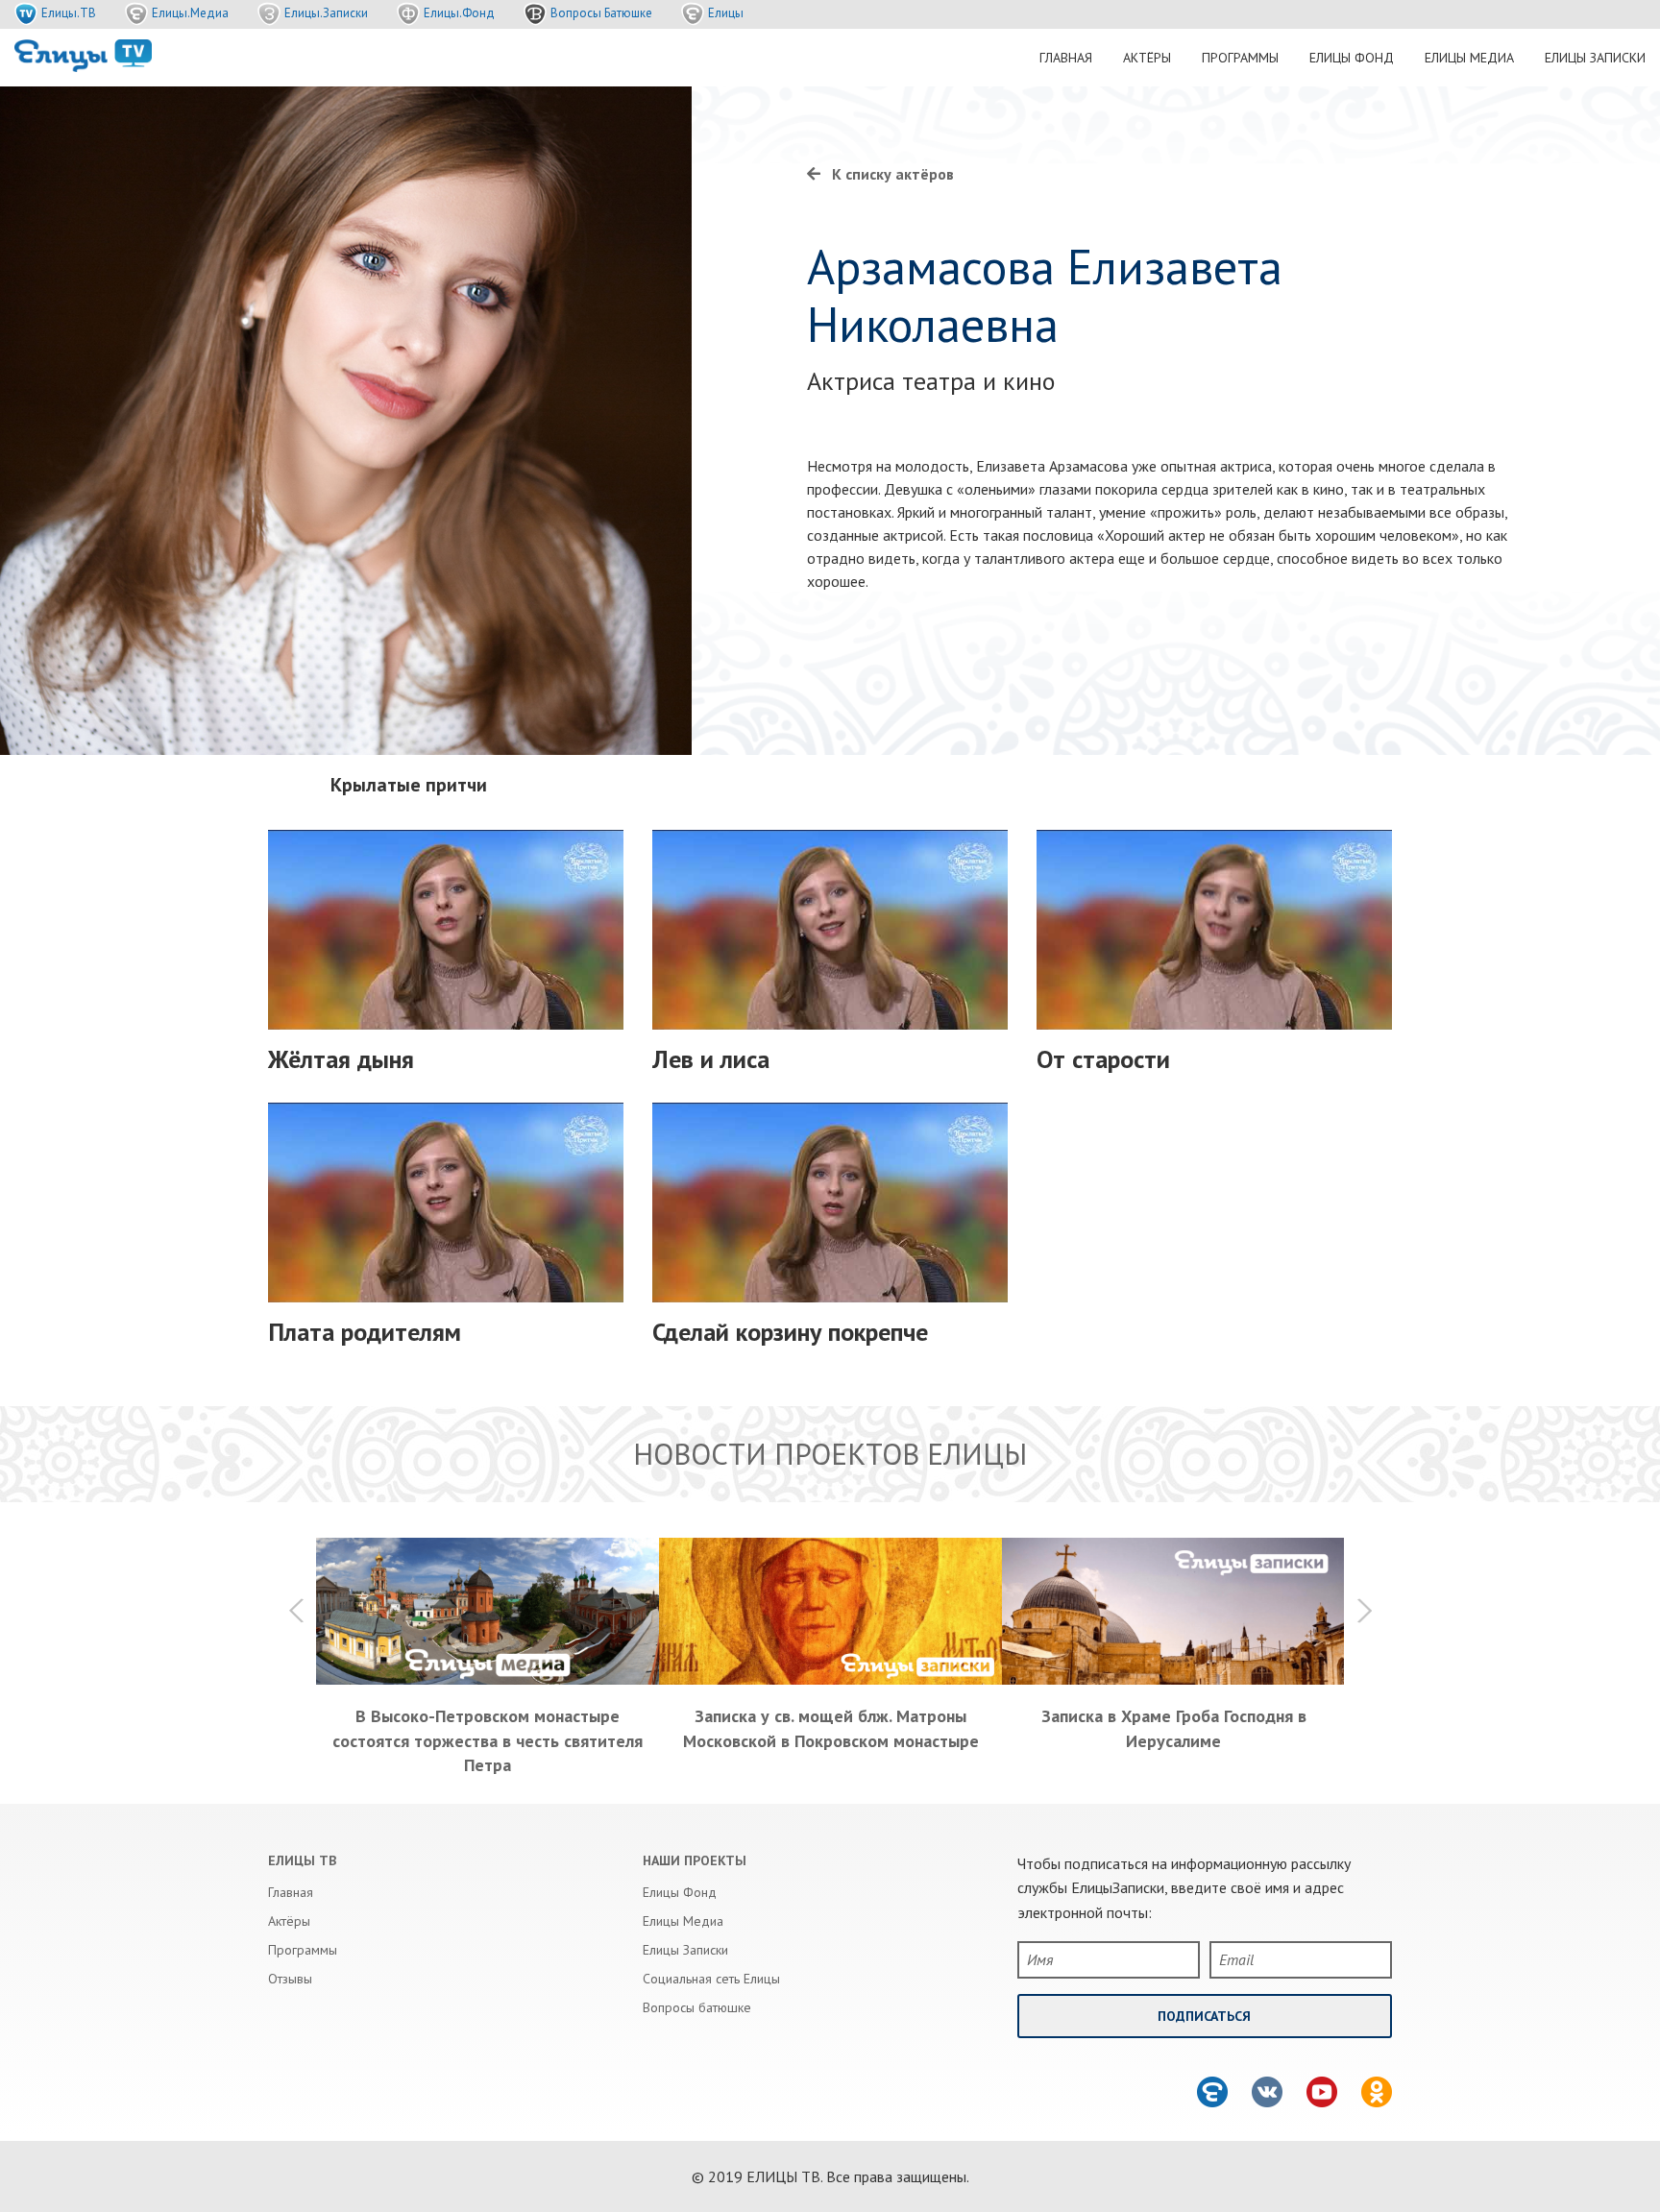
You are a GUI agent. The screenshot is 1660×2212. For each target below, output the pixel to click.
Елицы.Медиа (190, 13)
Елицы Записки (1595, 58)
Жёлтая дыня (341, 1059)
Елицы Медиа (1469, 58)
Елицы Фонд (1352, 58)
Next (1364, 1611)
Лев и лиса (711, 1059)
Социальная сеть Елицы (711, 1979)
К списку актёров (893, 174)
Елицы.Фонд (459, 13)
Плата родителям (365, 1332)
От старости (1103, 1059)
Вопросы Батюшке (601, 13)
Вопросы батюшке (697, 2007)
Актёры (1147, 58)
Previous (296, 1611)
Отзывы (290, 1979)
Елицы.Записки (326, 13)
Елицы (726, 13)
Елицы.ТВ (69, 13)
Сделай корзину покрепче (790, 1332)
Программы (1240, 58)
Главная (1066, 58)
